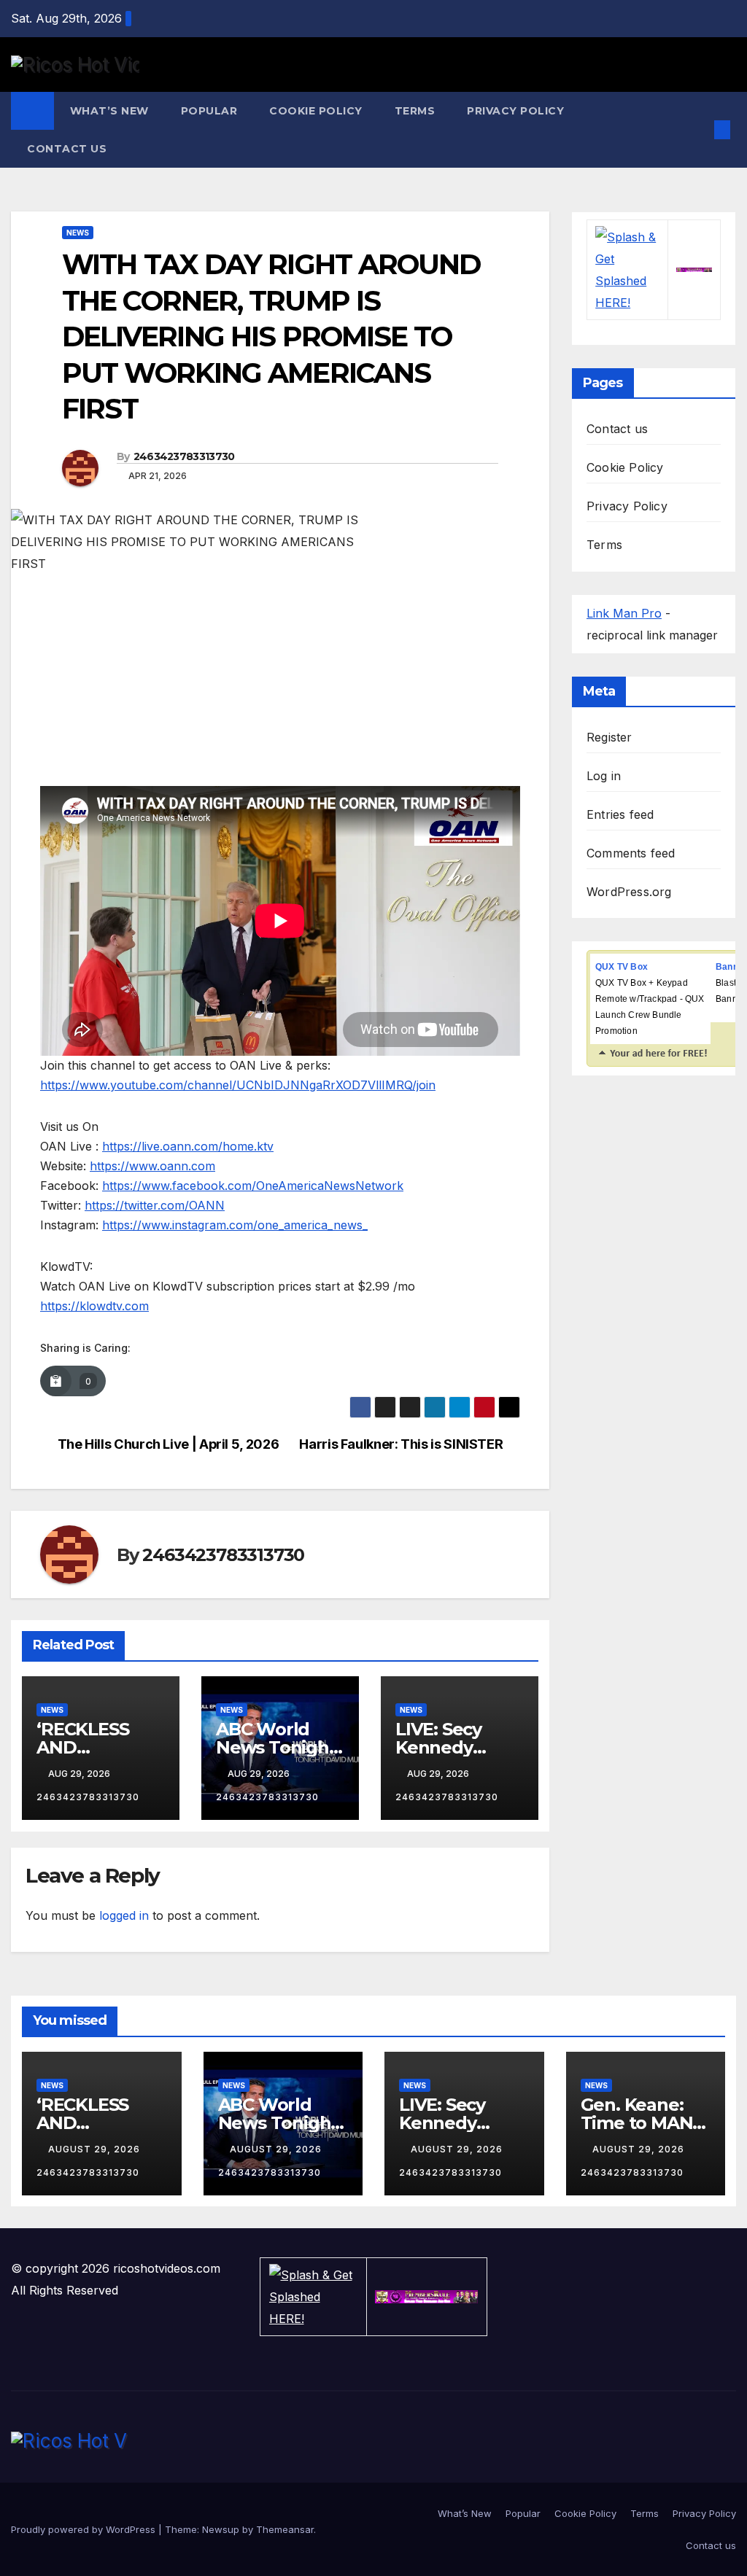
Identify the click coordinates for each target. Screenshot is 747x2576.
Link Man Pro (624, 613)
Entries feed (620, 814)
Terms (415, 111)
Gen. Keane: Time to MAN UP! (637, 2123)
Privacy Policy (515, 111)
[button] (699, 130)
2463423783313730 (184, 456)
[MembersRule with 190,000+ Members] (694, 270)
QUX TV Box (622, 967)
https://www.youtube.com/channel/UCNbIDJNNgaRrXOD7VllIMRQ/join (238, 1085)
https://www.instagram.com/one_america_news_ (235, 1225)
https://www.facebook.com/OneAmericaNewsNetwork (253, 1186)
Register (609, 737)
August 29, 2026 (96, 2149)
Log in (604, 776)
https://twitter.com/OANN (155, 1205)
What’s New (109, 111)
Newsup (221, 2529)
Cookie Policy (316, 111)
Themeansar (285, 2529)
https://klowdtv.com (94, 1306)
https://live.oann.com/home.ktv (188, 1146)
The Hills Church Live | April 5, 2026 (169, 1444)
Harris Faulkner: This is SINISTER (401, 1444)
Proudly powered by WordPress (85, 2529)
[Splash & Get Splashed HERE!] (627, 270)
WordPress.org (629, 892)
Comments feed (631, 853)
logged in (124, 1915)
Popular (209, 111)
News (78, 233)
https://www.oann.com (152, 1166)
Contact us (67, 149)
